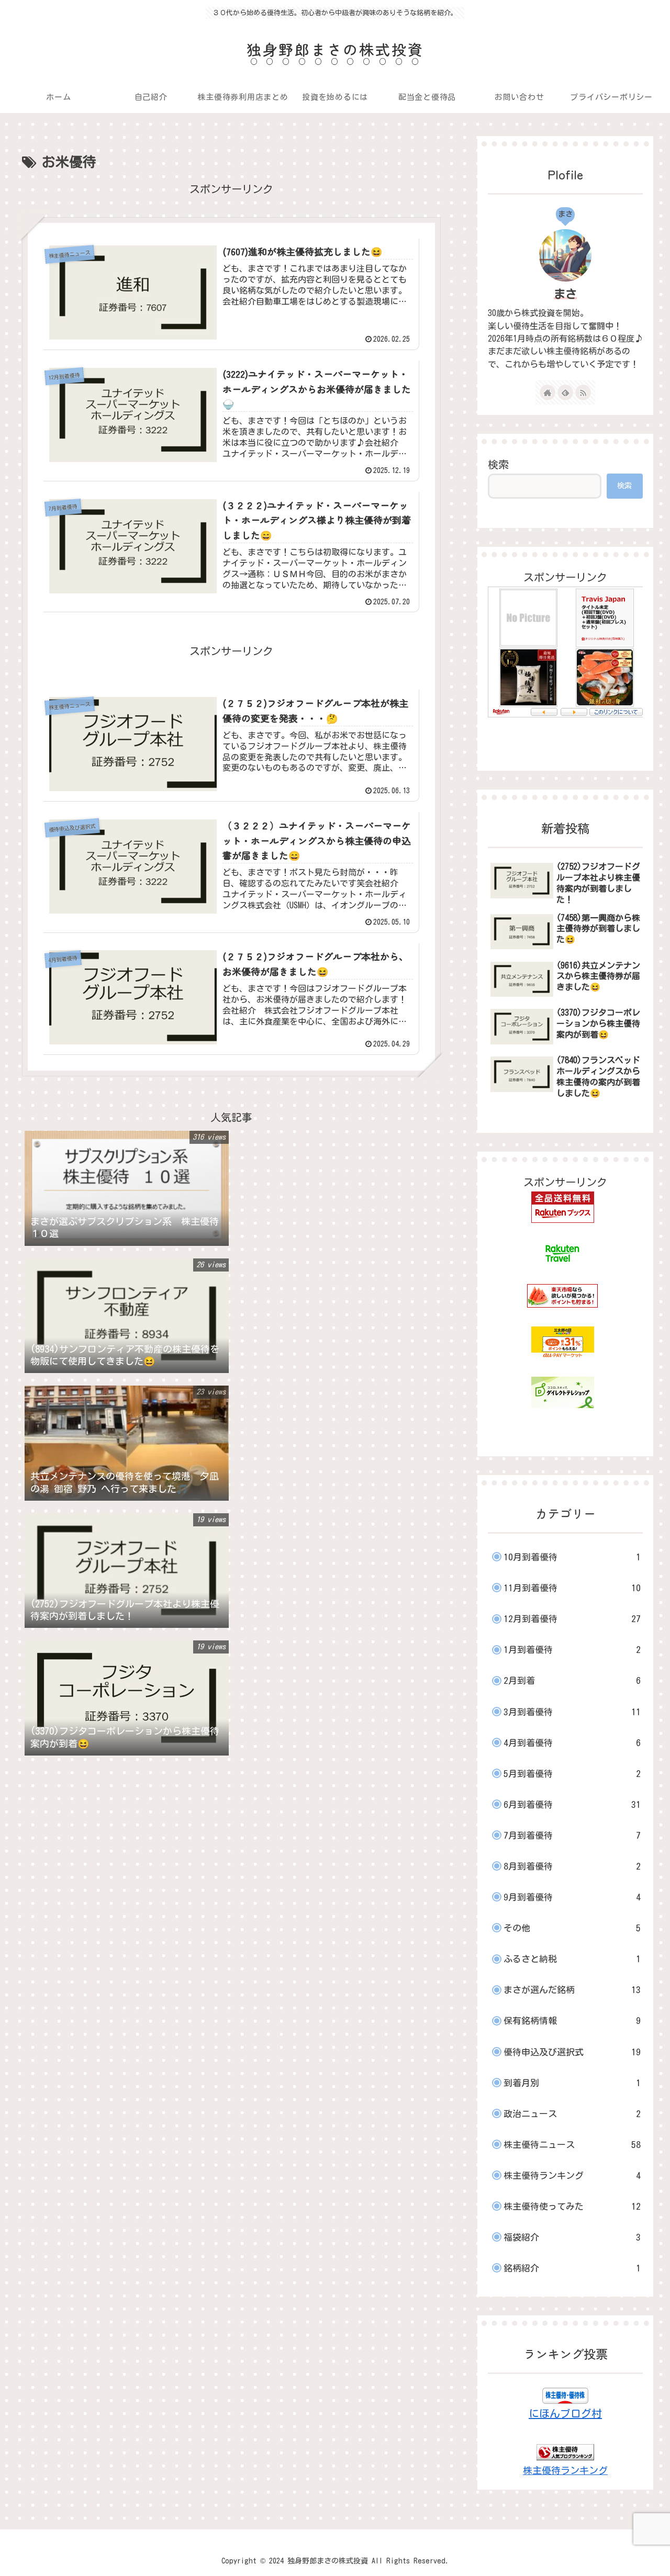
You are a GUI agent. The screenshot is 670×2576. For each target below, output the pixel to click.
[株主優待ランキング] (565, 2451)
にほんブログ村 (565, 2413)
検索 (498, 464)
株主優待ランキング (565, 2470)
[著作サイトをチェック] (548, 392)
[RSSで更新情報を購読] (583, 392)
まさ (565, 294)
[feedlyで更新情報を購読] (565, 392)
